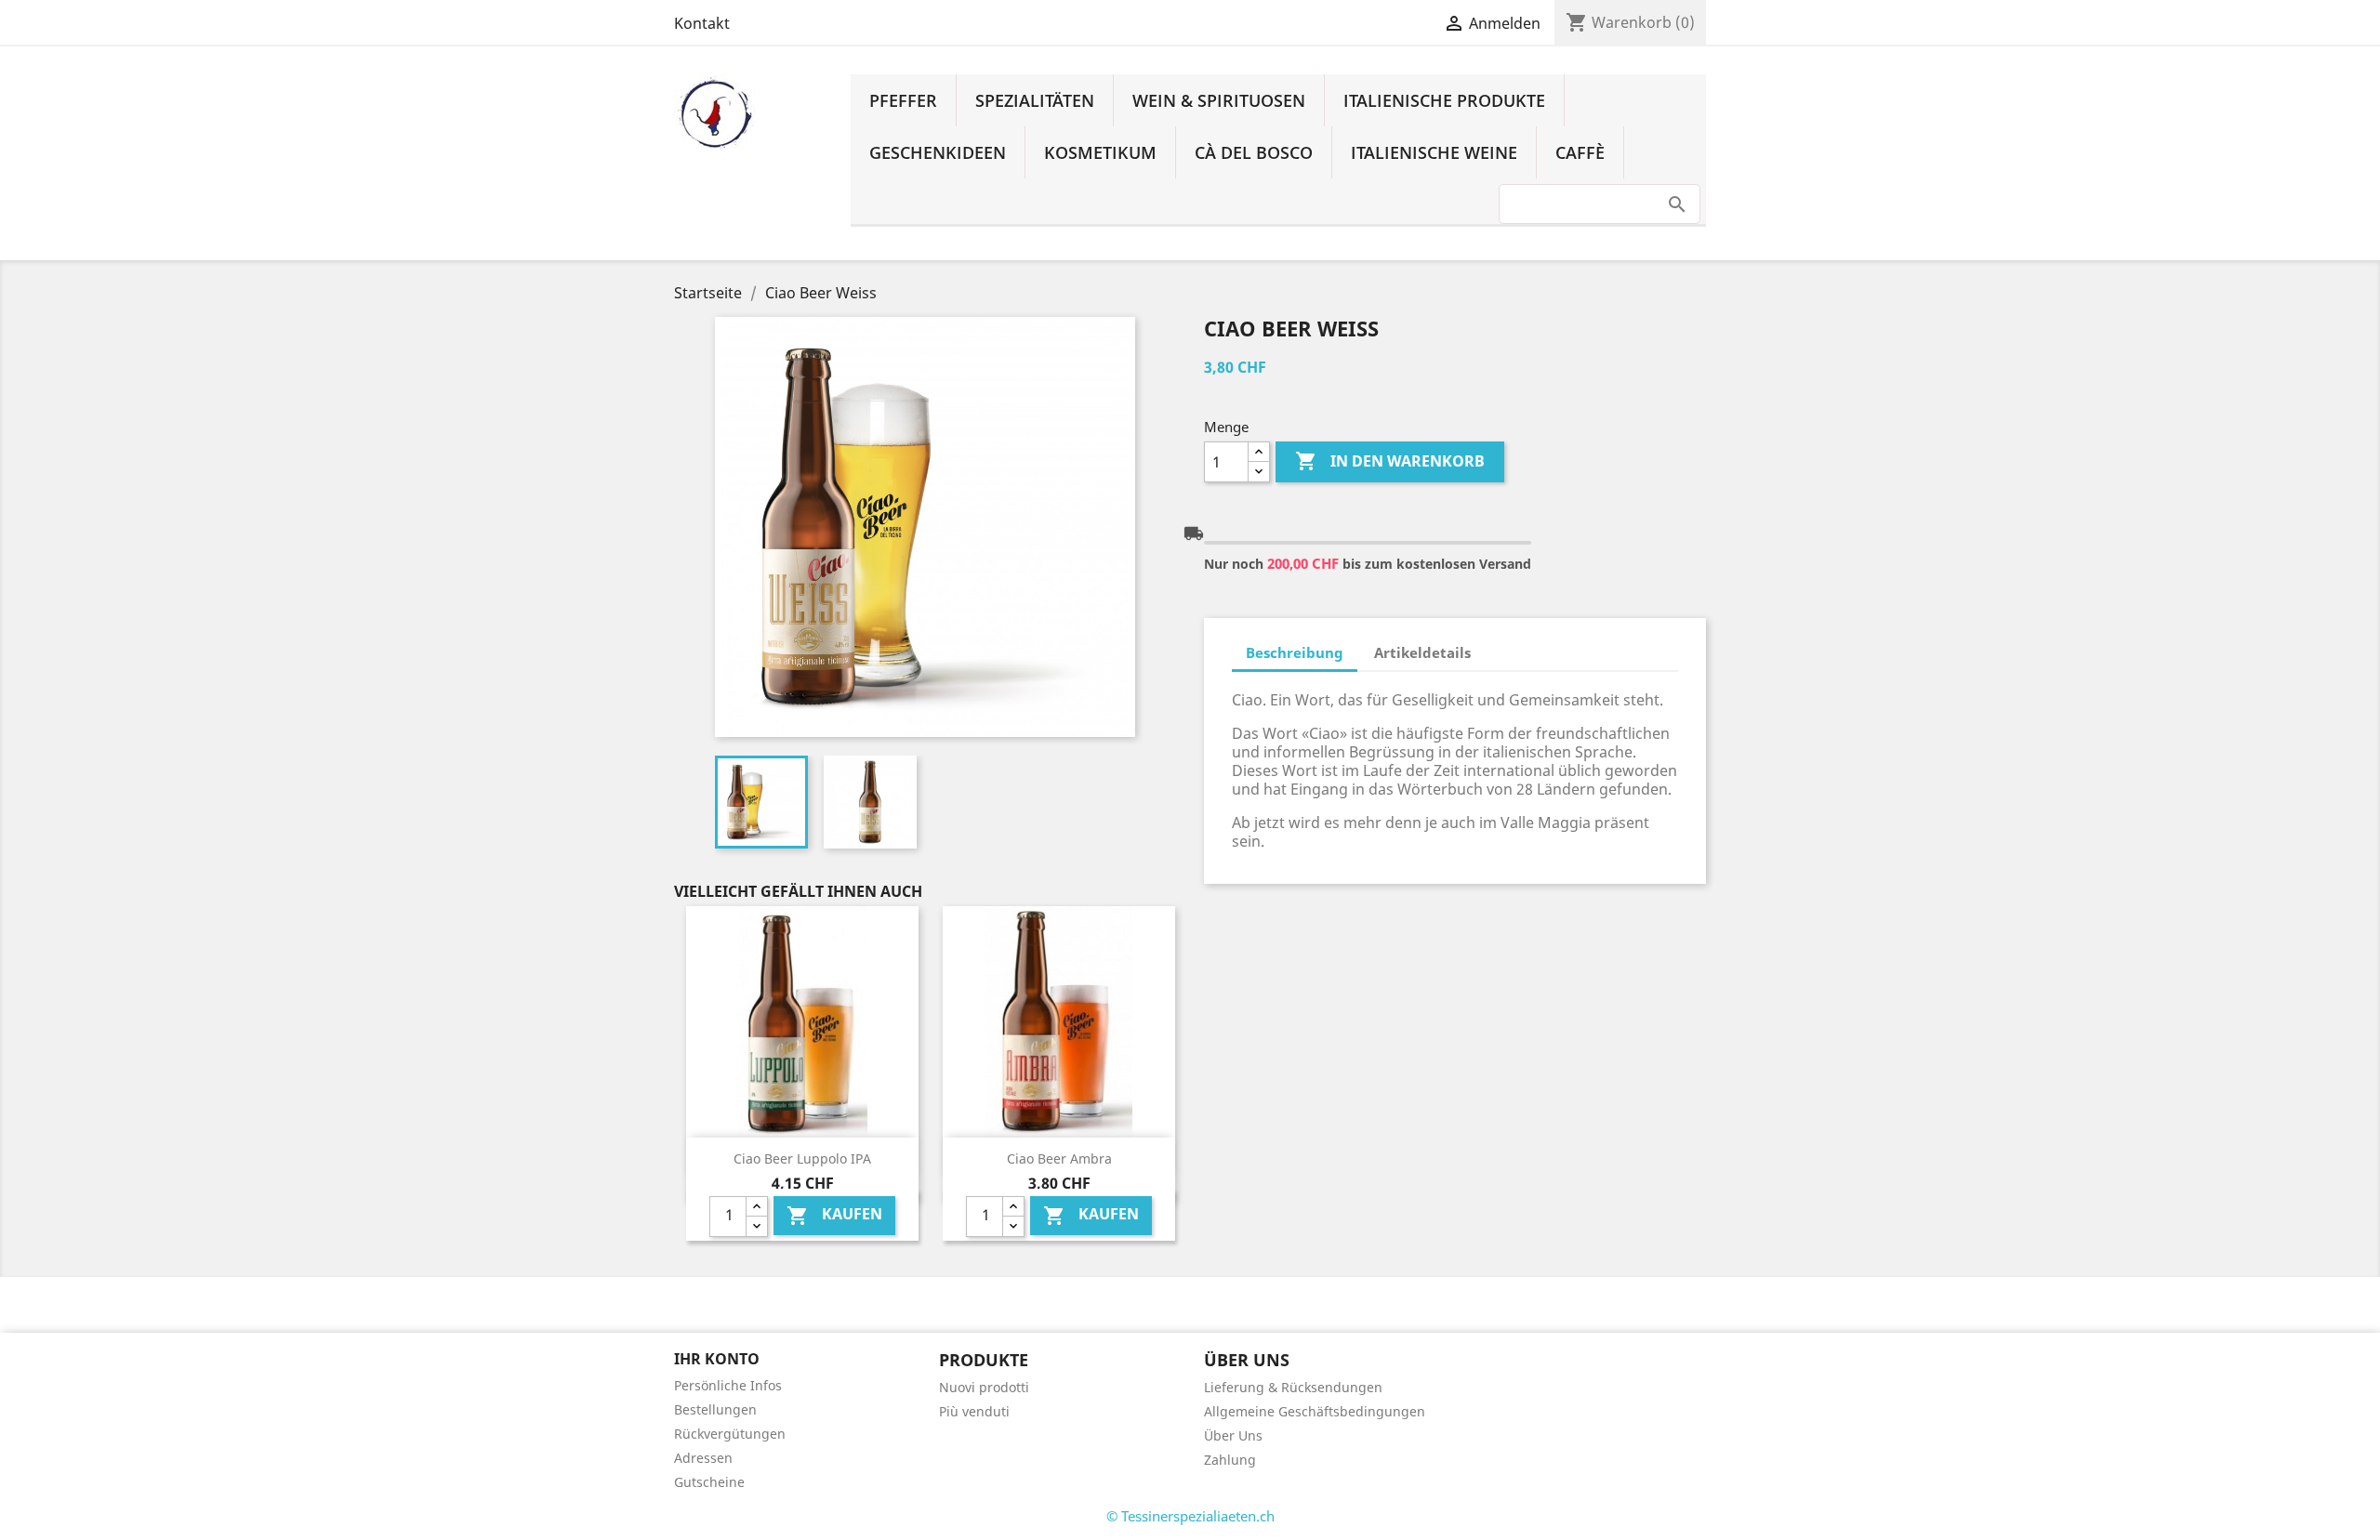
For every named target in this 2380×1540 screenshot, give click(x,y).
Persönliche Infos (728, 1385)
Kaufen (834, 1215)
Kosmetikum (1100, 152)
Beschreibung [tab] (1295, 652)
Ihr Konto (717, 1359)
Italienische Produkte (1444, 100)
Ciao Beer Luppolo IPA (802, 1158)
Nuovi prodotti (984, 1387)
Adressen (703, 1458)
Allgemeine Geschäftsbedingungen (1315, 1411)
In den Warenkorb (1390, 461)
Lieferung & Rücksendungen (1293, 1387)
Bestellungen (715, 1409)
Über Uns (1233, 1435)
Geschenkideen (938, 152)
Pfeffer (903, 100)
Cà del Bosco (1254, 152)
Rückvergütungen (730, 1434)
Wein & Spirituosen (1219, 100)
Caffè (1580, 152)
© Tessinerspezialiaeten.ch (1190, 1516)
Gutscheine (709, 1482)
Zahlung (1230, 1460)
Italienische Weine (1434, 152)
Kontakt (702, 23)
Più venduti (974, 1411)
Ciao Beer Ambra (1059, 1158)
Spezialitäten (1035, 100)
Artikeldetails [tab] (1422, 652)
